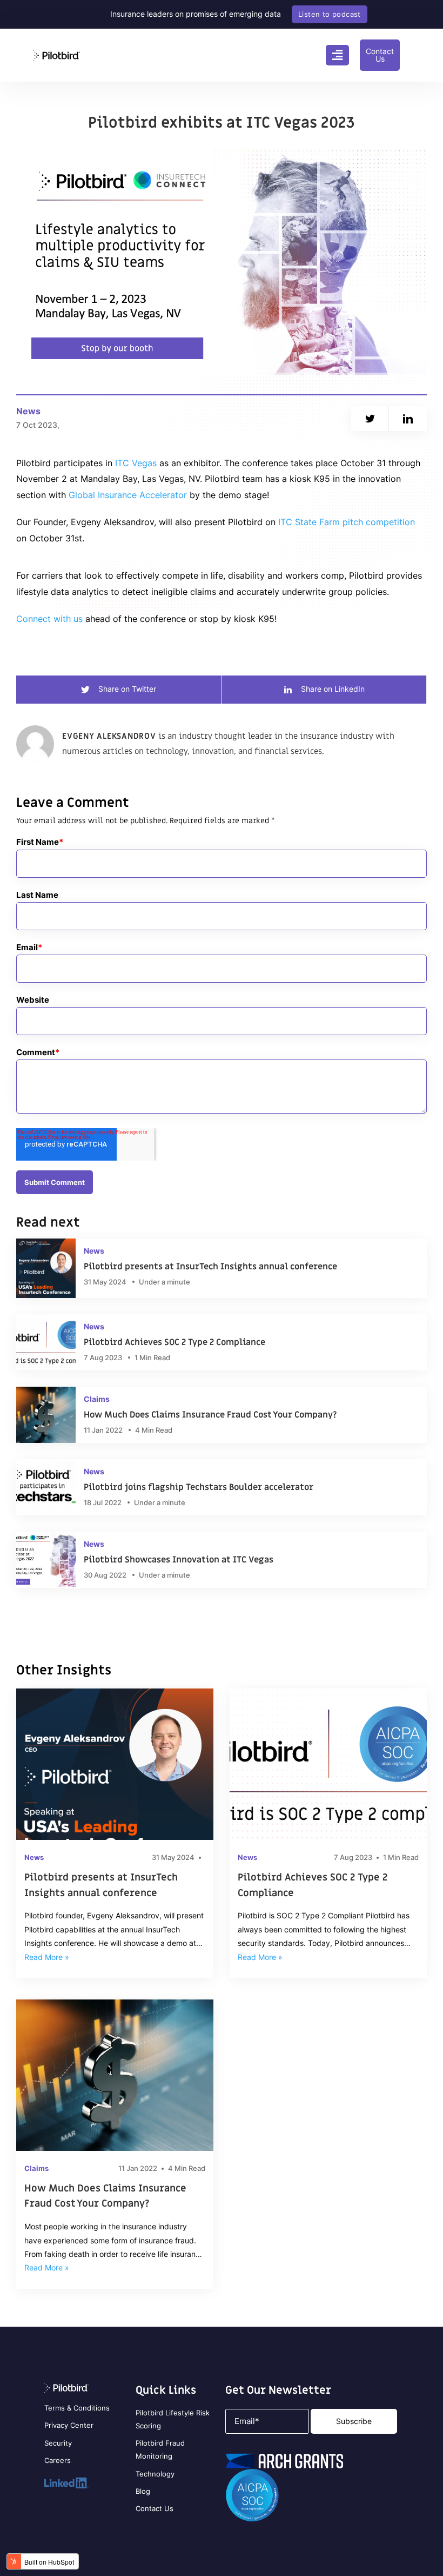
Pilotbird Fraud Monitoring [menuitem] (160, 2449)
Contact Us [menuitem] (155, 2508)
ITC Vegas (136, 463)
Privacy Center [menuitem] (69, 2425)
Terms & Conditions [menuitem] (77, 2408)
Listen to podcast (330, 14)
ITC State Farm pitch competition (347, 522)
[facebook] (370, 419)
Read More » (47, 1957)
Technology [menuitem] (155, 2474)
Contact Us (380, 55)
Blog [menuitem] (143, 2491)
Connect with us (49, 619)
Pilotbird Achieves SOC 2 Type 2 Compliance (313, 1885)
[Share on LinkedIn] (408, 419)
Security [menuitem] (58, 2443)
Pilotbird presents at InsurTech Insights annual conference (101, 1885)
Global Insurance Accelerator (128, 495)
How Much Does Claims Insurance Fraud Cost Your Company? (105, 2196)
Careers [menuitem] (58, 2460)
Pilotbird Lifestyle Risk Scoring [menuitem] (173, 2419)
